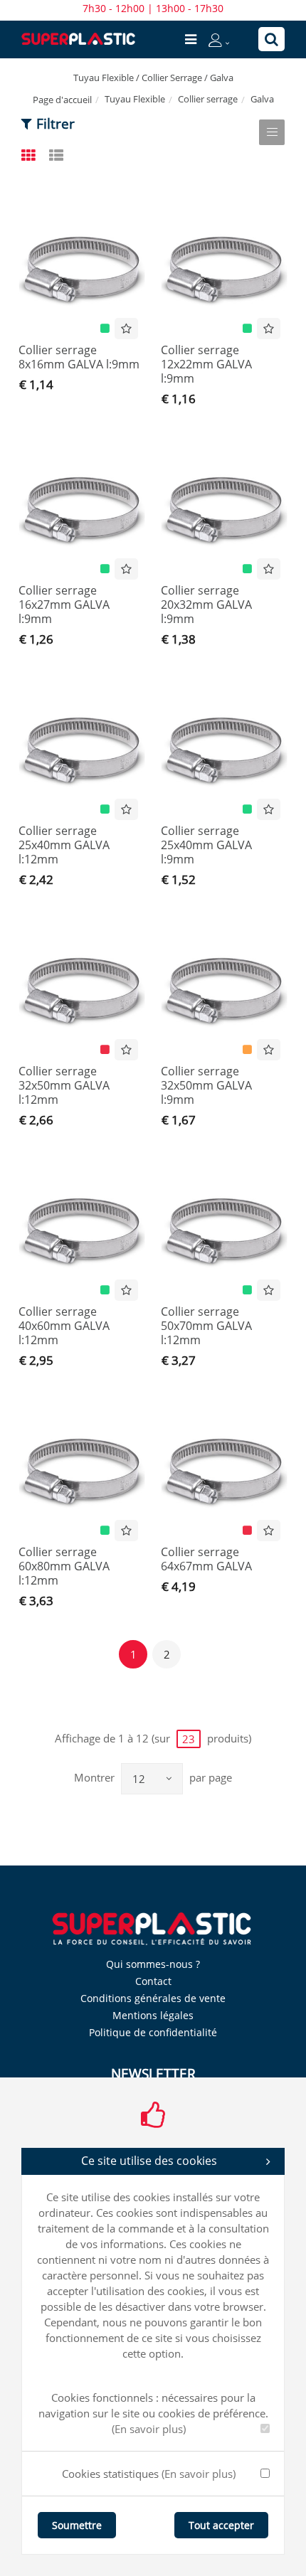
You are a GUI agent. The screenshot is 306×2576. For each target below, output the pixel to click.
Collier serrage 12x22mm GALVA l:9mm (206, 364)
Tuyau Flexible (135, 99)
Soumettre (77, 2525)
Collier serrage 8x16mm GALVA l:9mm (79, 357)
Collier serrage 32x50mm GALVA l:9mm (206, 1085)
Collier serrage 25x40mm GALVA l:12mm (64, 845)
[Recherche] (271, 39)
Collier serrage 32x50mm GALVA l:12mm (64, 1085)
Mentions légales (153, 2015)
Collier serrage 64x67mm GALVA (206, 1559)
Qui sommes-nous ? (153, 1964)
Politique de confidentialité (153, 2032)
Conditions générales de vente (153, 1998)
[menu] (191, 39)
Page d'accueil (62, 100)
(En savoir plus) (149, 2429)
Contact (153, 1981)
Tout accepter (221, 2525)
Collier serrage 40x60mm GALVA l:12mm (64, 1326)
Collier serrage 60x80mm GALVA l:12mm (64, 1566)
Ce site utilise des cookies (149, 2161)
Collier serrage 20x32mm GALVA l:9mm (206, 605)
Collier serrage (208, 99)
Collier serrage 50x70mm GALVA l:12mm (206, 1326)
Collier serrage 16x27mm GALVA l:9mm (64, 605)
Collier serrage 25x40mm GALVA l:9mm (206, 845)
